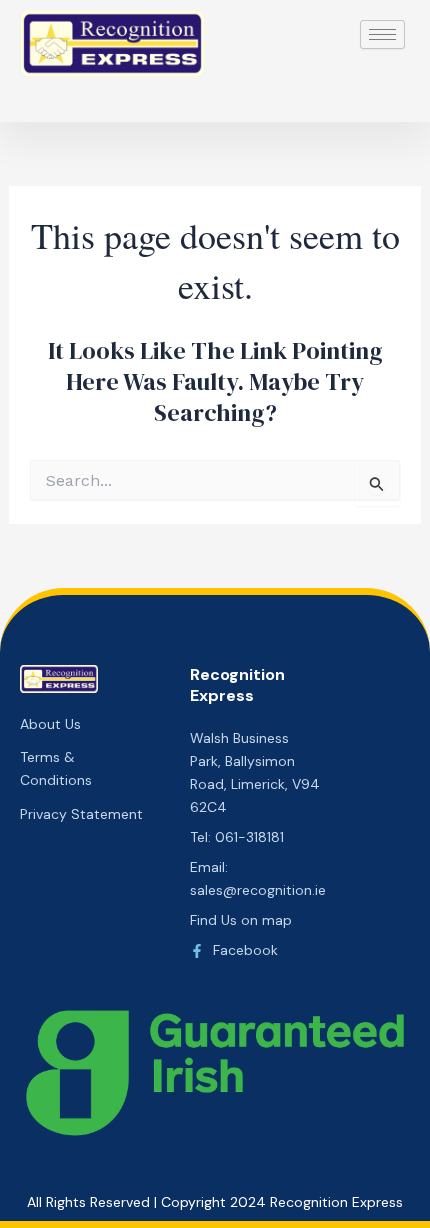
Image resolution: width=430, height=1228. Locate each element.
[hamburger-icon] (382, 34)
